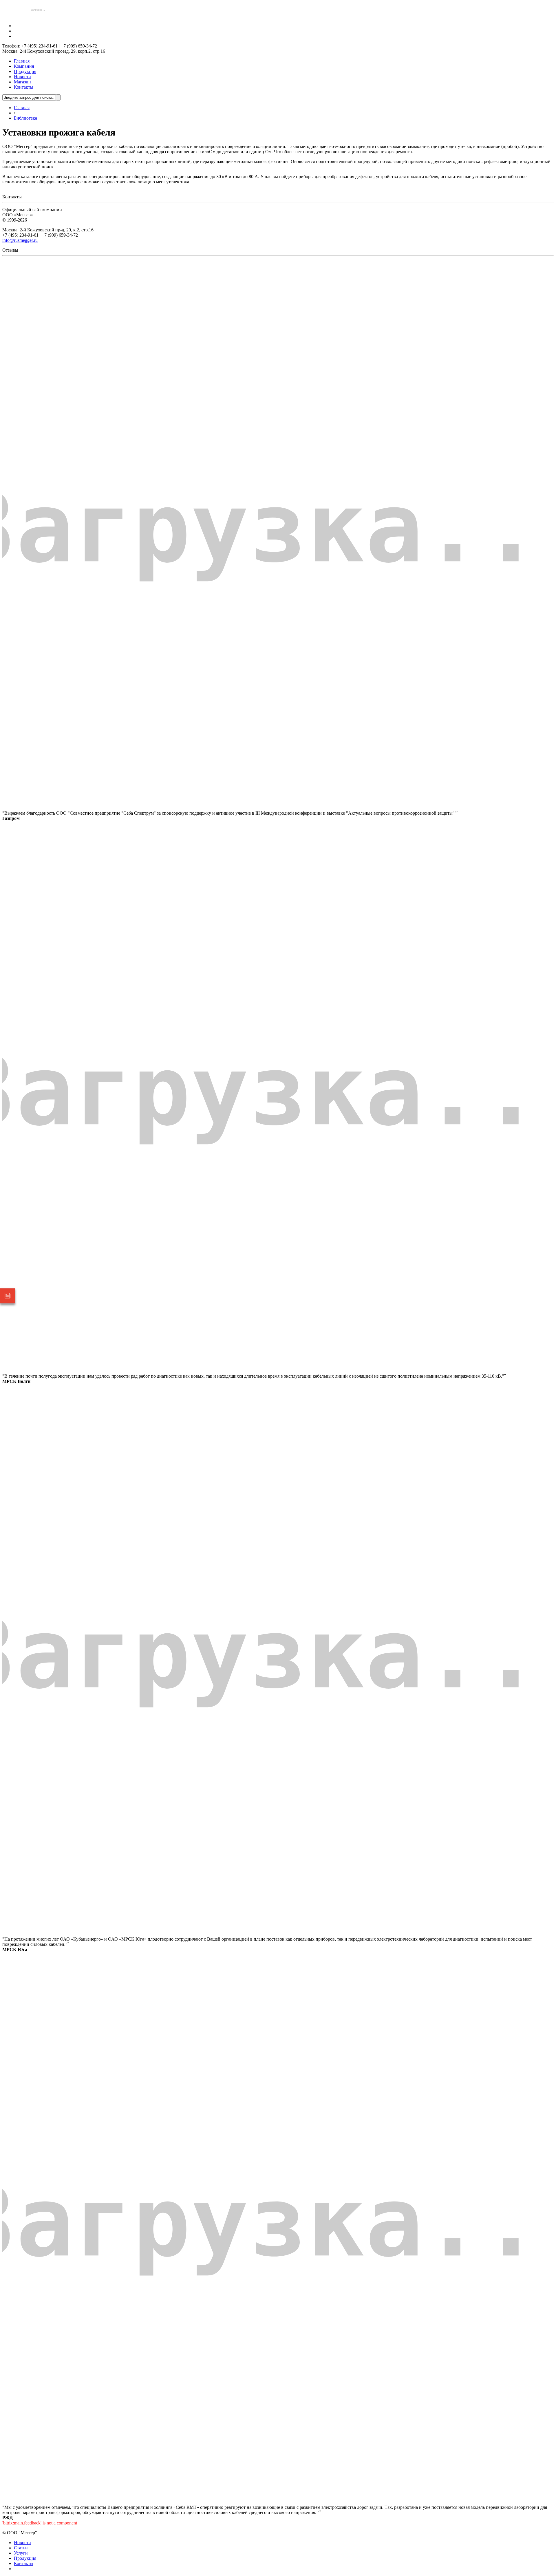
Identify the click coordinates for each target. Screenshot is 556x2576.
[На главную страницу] (39, 16)
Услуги (21, 2553)
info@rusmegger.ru (20, 240)
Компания (24, 66)
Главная (22, 61)
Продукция (25, 71)
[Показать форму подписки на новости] (8, 1296)
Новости (22, 77)
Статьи (21, 2548)
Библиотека (25, 118)
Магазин (22, 82)
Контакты (24, 87)
